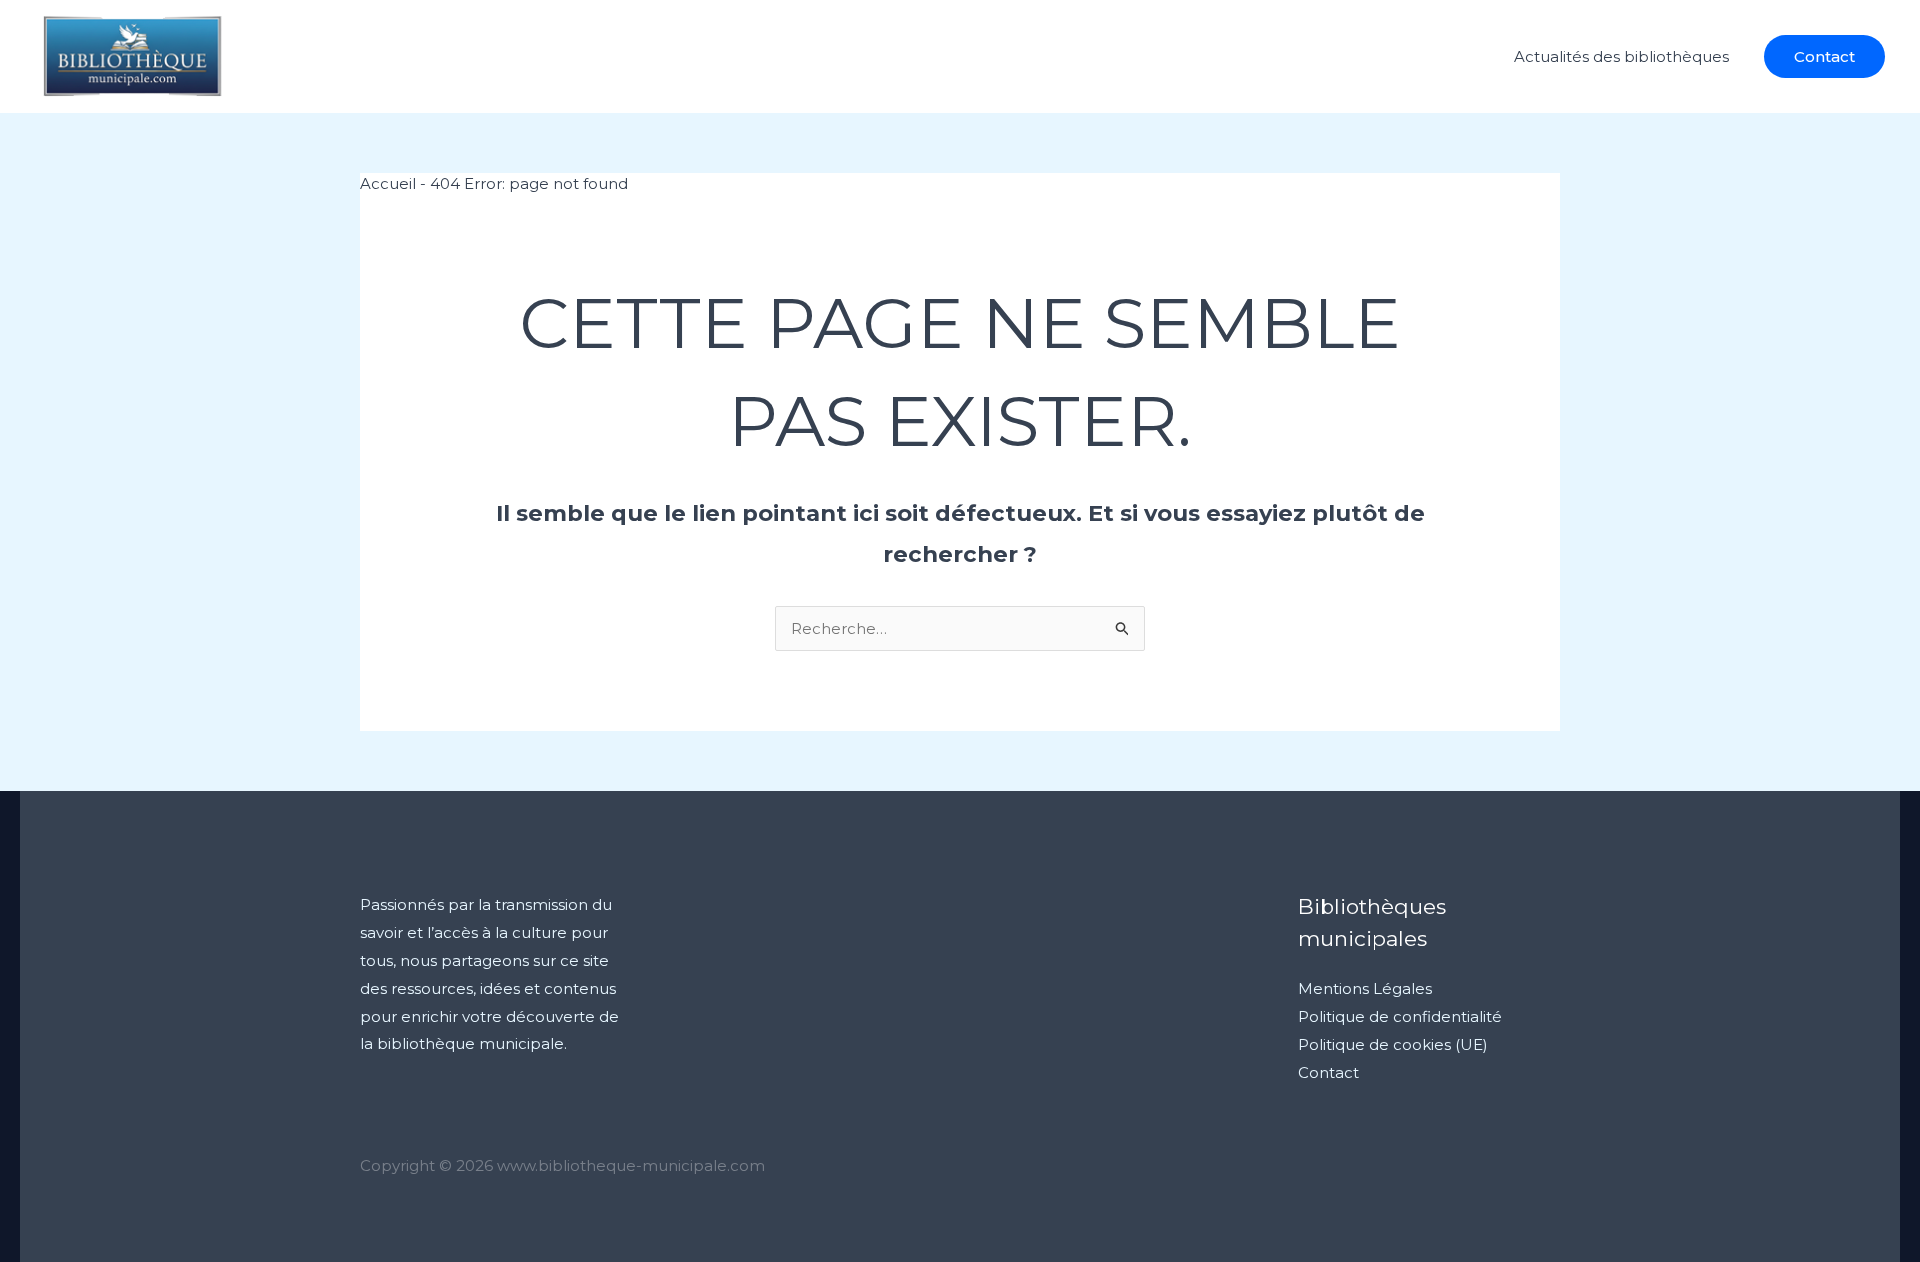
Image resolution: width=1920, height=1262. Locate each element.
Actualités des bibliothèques (1621, 56)
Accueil (388, 183)
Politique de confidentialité (1400, 1016)
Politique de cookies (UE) (1393, 1044)
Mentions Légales (1365, 988)
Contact (1328, 1072)
